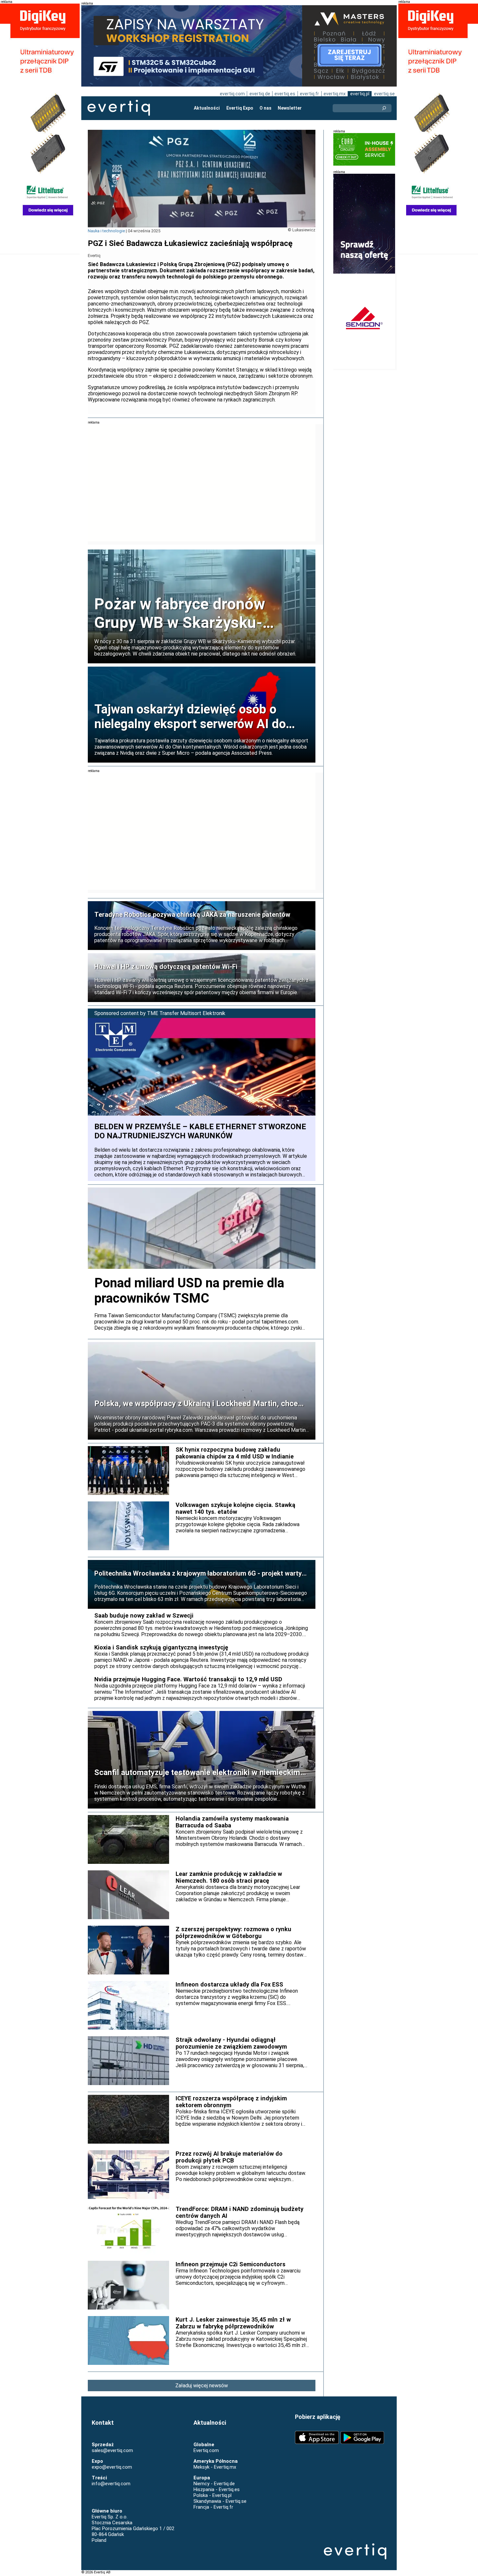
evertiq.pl (360, 94)
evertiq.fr (309, 94)
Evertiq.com (206, 2450)
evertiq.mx (335, 94)
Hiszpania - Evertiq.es (217, 2489)
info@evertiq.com (111, 2484)
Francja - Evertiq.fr (213, 2507)
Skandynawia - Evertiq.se (220, 2501)
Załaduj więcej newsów (202, 2386)
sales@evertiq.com (112, 2450)
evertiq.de (260, 94)
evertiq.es (285, 94)
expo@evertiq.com (112, 2467)
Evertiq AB (119, 108)
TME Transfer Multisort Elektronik (186, 1013)
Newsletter (290, 108)
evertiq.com (232, 94)
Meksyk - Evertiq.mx (215, 2467)
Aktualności (207, 108)
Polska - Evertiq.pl (212, 2495)
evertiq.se (384, 94)
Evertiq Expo (240, 108)
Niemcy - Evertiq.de (214, 2484)
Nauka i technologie (106, 231)
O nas (266, 108)
